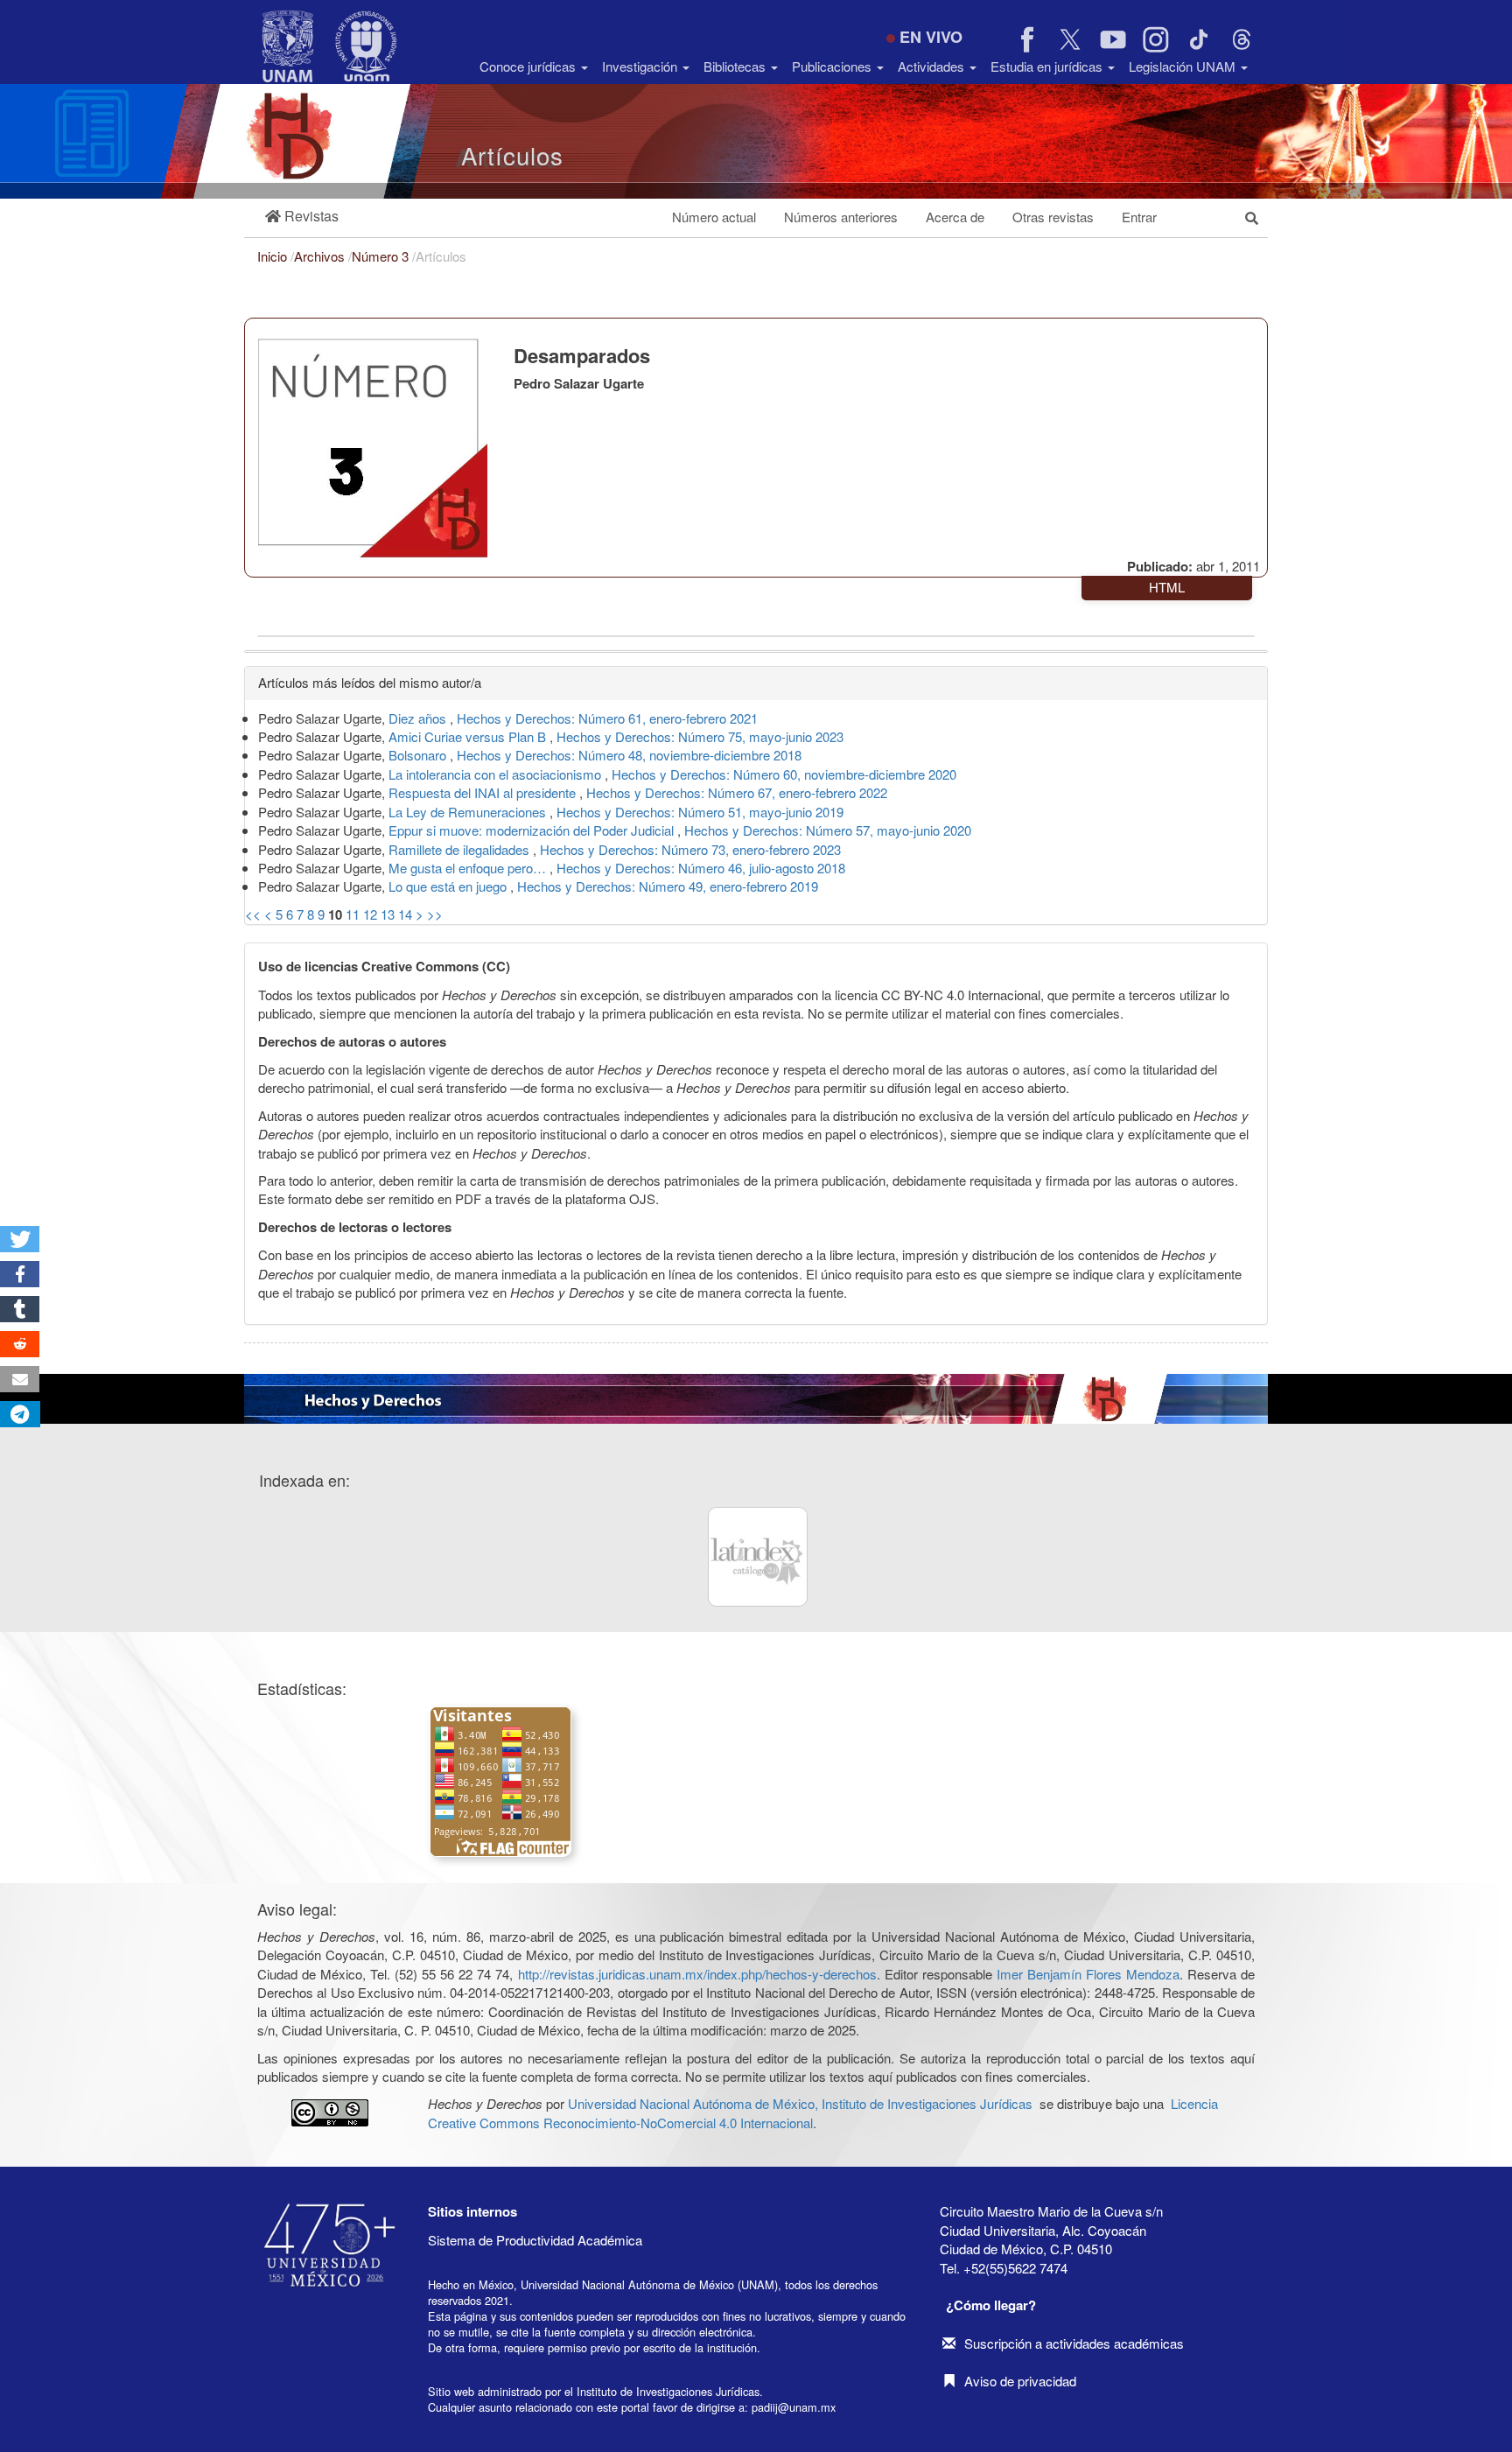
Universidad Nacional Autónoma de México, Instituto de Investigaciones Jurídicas (800, 2103)
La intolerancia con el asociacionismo (497, 774)
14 (405, 914)
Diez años (419, 718)
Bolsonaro (419, 755)
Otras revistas (1053, 217)
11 (353, 914)
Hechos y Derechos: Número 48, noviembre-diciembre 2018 (629, 755)
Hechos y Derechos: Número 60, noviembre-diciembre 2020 (784, 774)
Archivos (321, 256)
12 (370, 914)
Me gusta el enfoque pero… (469, 868)
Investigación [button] (641, 66)
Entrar (1139, 217)
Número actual (714, 217)
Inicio (274, 256)
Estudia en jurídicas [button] (1048, 66)
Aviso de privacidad (1020, 2381)
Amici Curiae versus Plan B (469, 736)
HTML (1167, 587)
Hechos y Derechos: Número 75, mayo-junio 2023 (700, 736)
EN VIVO (931, 37)
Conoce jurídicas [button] (529, 66)
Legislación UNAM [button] (1184, 66)
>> (435, 914)
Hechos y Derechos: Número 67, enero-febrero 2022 (737, 792)
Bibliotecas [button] (736, 66)
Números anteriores (841, 217)
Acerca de (955, 217)
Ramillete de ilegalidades (461, 849)
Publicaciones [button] (833, 66)
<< (253, 914)
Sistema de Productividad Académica (535, 2240)
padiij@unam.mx (794, 2407)
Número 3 (382, 256)
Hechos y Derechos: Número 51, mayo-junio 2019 (700, 812)
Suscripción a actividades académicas (1074, 2343)
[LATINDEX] (758, 1557)
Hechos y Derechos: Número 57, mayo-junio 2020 (828, 830)
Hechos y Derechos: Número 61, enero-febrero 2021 (607, 718)
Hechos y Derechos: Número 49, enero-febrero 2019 (668, 886)
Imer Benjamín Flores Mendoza (1088, 1974)
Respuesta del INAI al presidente (484, 792)
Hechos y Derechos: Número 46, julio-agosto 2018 (701, 868)
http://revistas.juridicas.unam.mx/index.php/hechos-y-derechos (697, 1974)
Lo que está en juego (449, 886)
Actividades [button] (933, 66)
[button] (302, 217)
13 (388, 914)
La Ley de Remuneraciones (469, 812)
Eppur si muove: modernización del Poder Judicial (533, 830)
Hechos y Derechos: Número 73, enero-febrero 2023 (690, 849)
